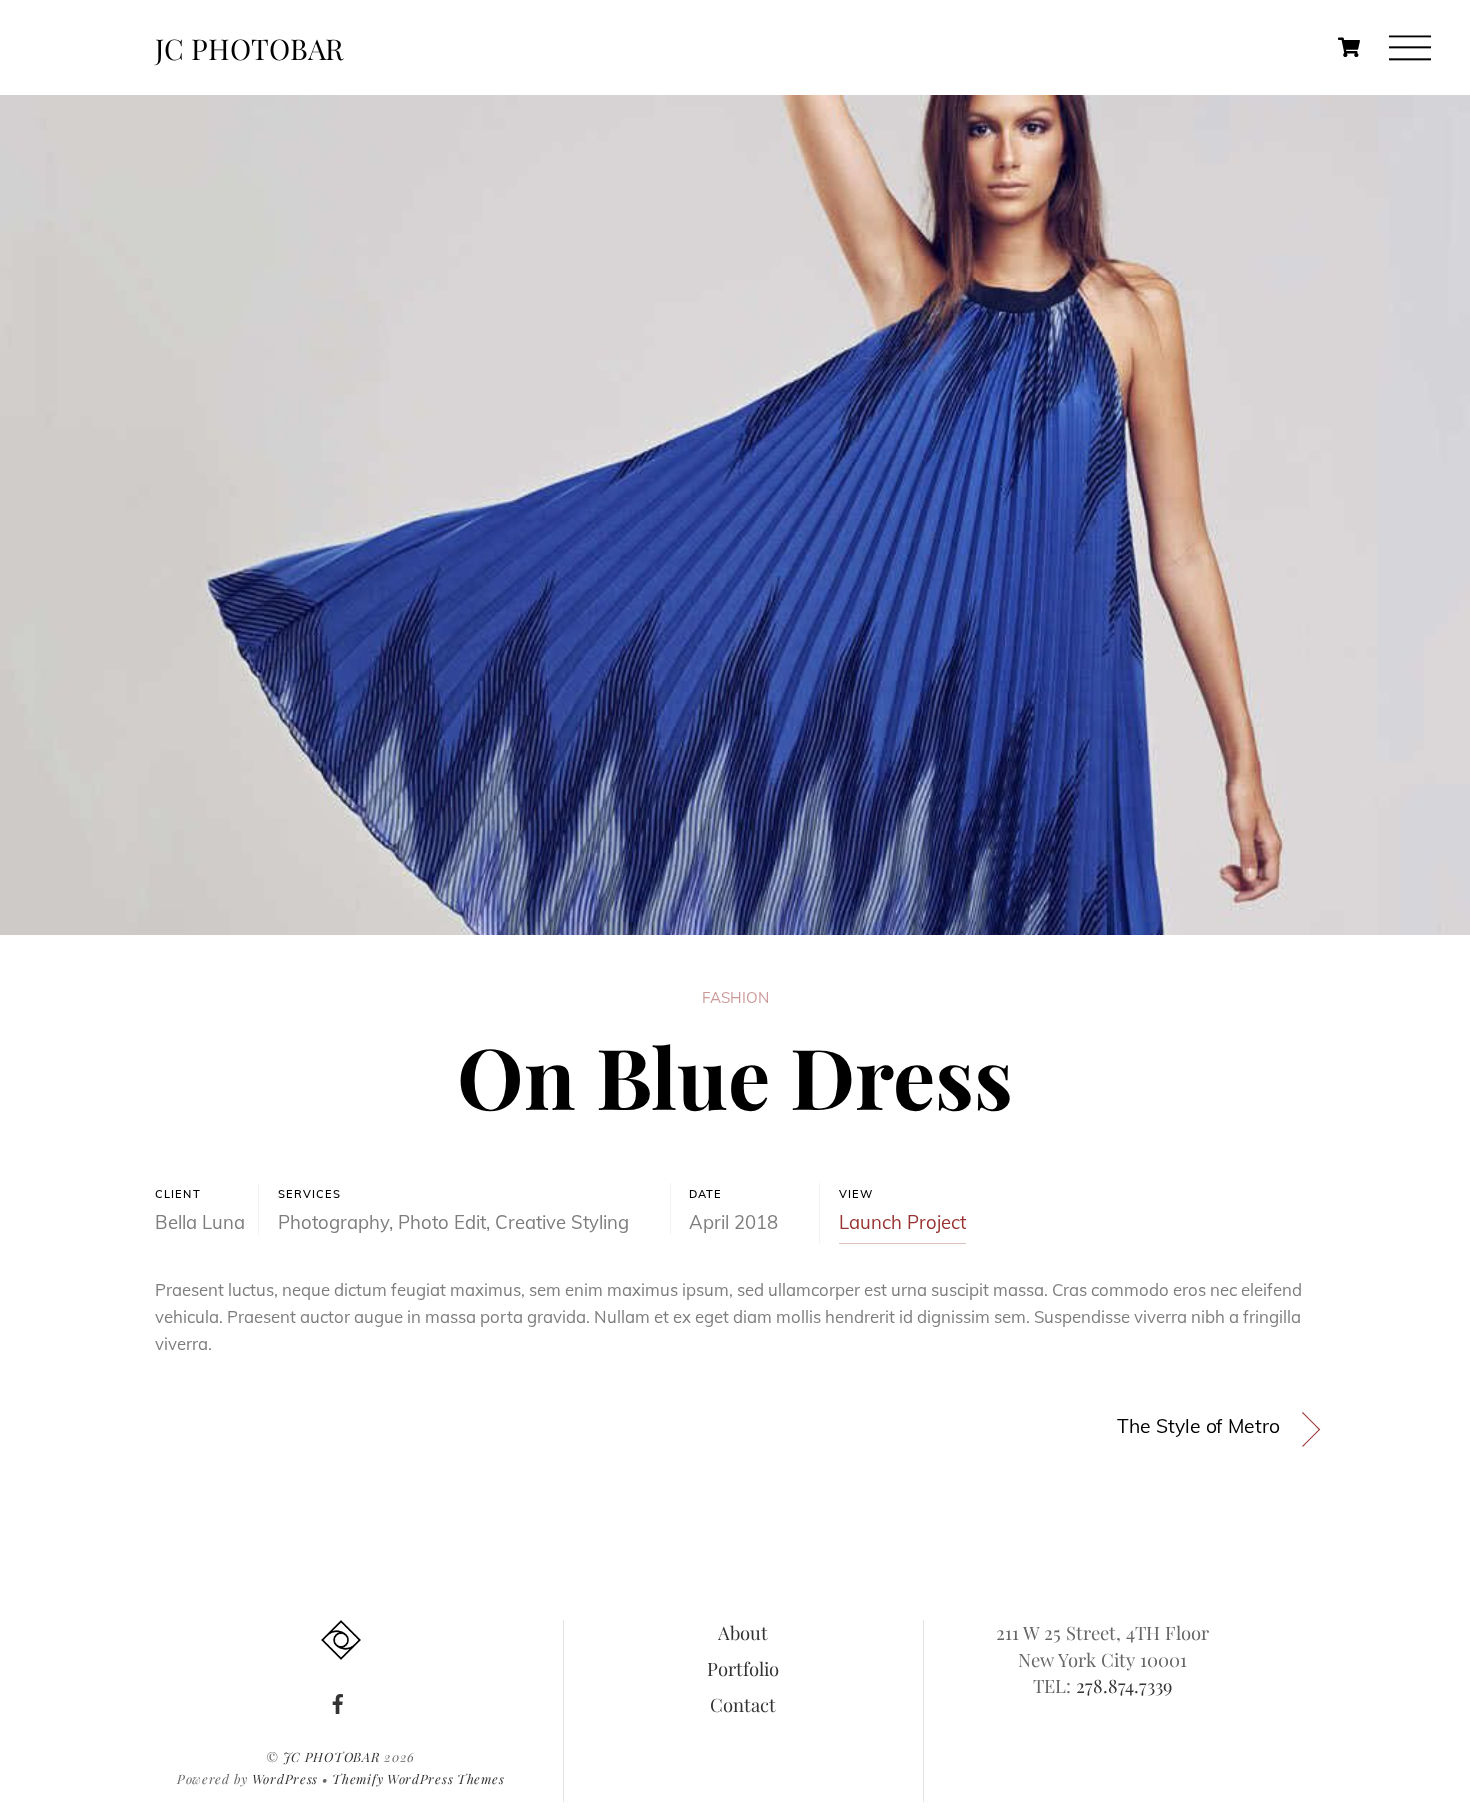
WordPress (285, 1778)
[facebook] (338, 1699)
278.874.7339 (1124, 1685)
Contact (743, 1704)
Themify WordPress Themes (418, 1778)
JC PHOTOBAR (332, 1756)
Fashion (735, 997)
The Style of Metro (1198, 1426)
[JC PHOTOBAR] (341, 1648)
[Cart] (1349, 48)
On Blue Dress (735, 1075)
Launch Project (902, 1222)
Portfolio (743, 1668)
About (743, 1632)
